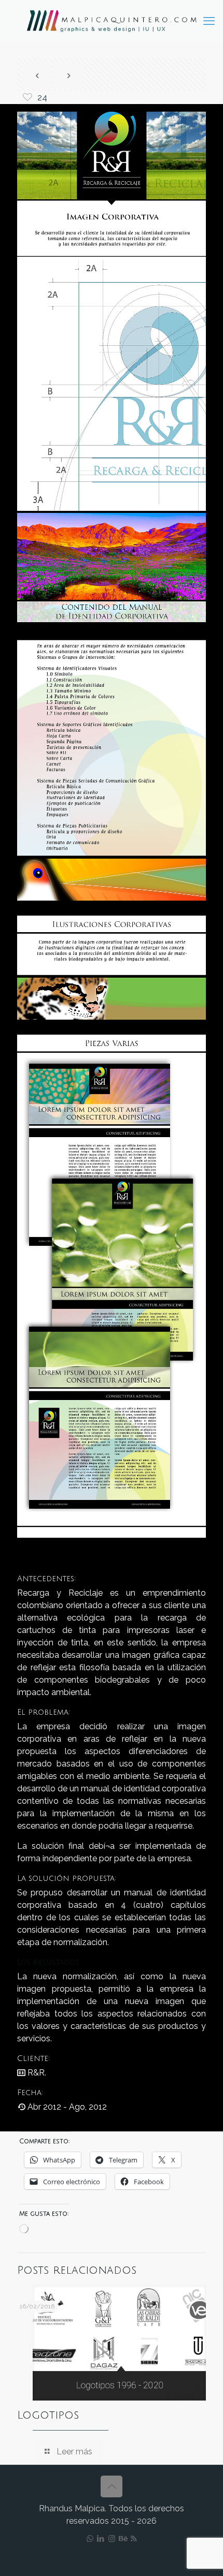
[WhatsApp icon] (90, 2539)
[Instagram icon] (112, 2539)
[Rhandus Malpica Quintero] (112, 21)
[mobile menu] (209, 21)
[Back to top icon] (112, 2486)
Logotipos (48, 2415)
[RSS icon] (134, 2539)
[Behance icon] (123, 2539)
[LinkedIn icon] (101, 2539)
